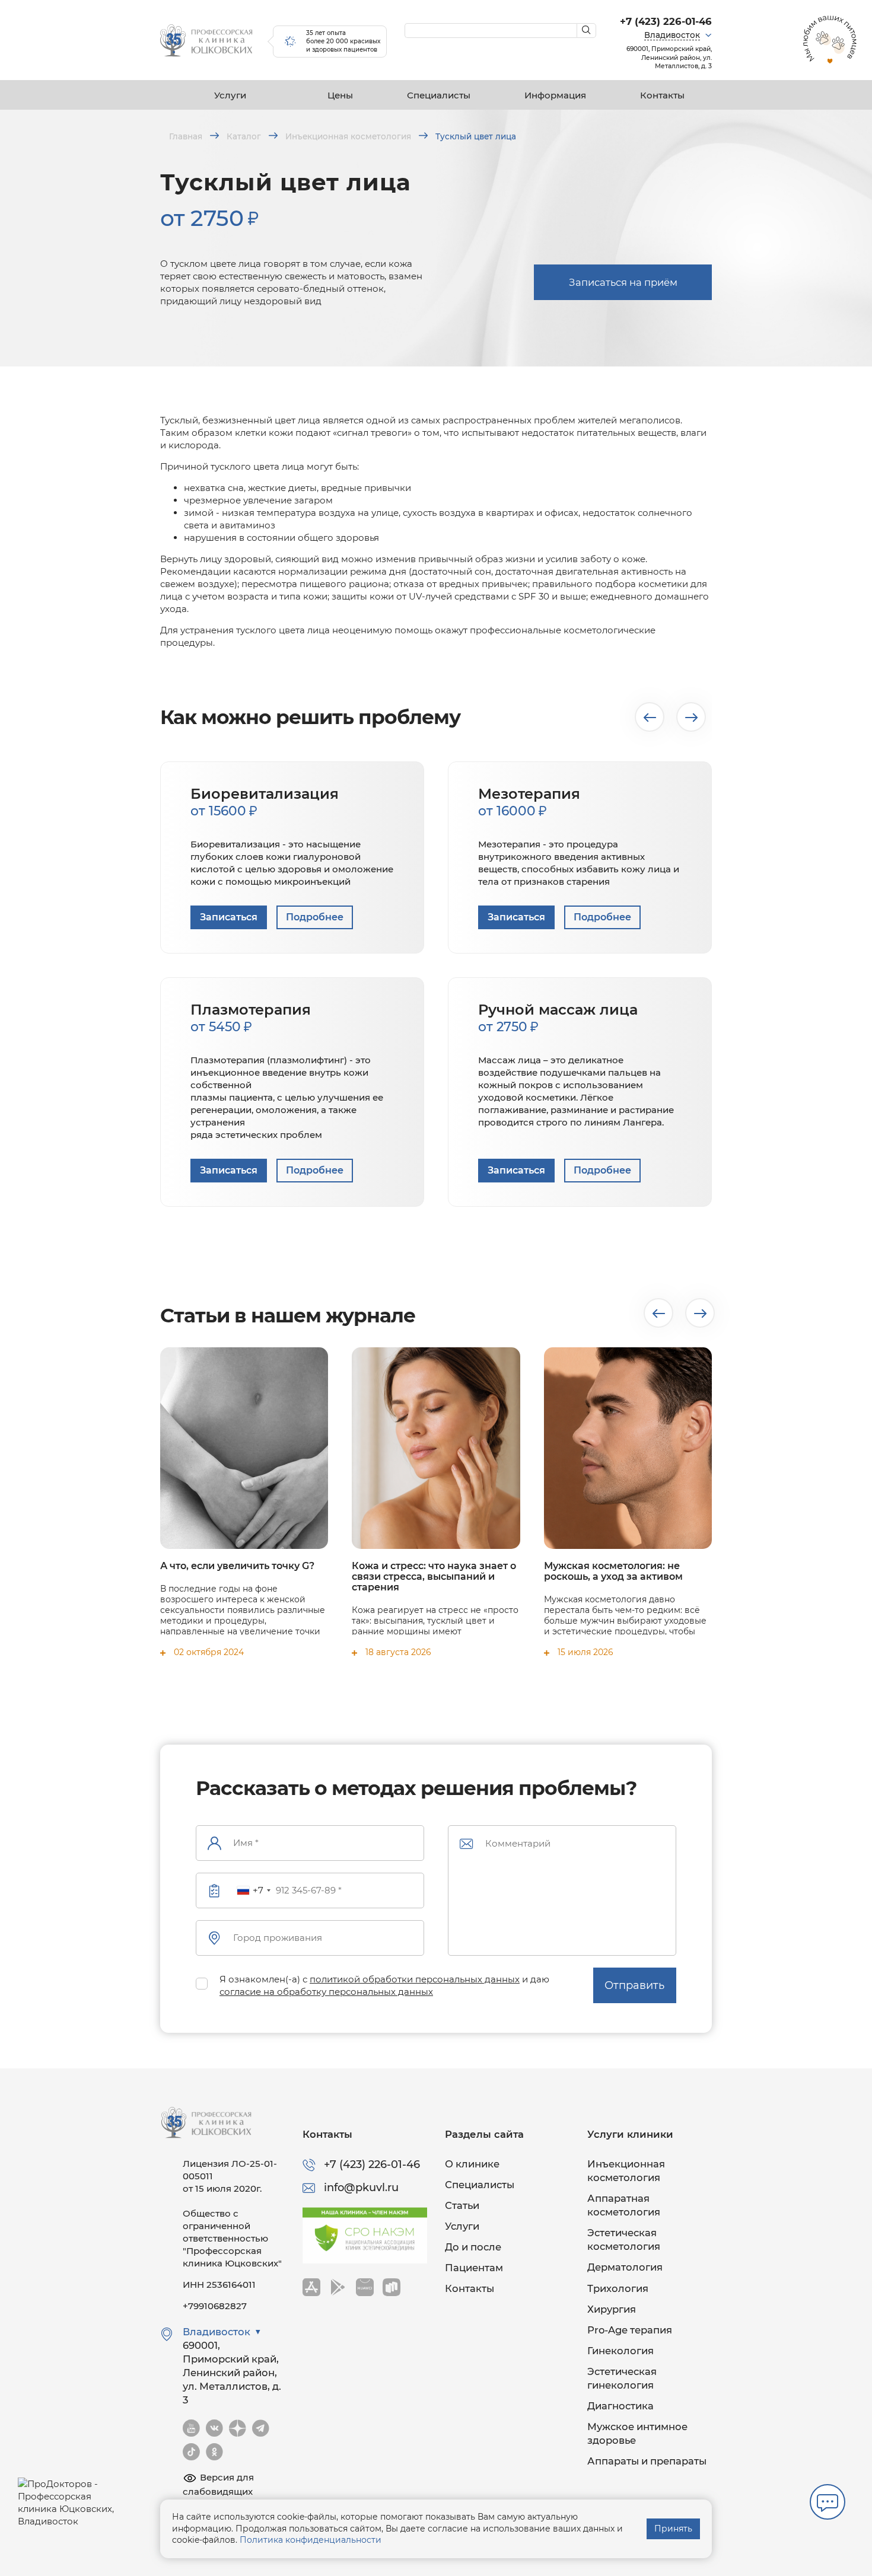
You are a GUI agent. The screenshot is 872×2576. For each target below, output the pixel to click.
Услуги (230, 95)
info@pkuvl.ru (361, 2188)
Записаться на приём (623, 282)
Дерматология (625, 2267)
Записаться (229, 917)
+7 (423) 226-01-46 (666, 21)
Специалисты (439, 95)
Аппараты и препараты (647, 2461)
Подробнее (315, 917)
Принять (673, 2529)
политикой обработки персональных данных (415, 1979)
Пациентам (474, 2268)
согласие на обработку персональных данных (326, 1992)
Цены (340, 95)
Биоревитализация (265, 802)
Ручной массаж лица (558, 1018)
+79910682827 (215, 2306)
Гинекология (620, 2351)
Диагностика (620, 2406)
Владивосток (672, 35)
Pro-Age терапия (630, 2330)
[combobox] (253, 1890)
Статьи (462, 2205)
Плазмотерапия (251, 1018)
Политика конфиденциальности (311, 2540)
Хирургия (612, 2309)
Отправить (634, 1985)
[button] (650, 717)
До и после (473, 2247)
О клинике (472, 2164)
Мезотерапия (529, 802)
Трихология (618, 2288)
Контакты (662, 95)
